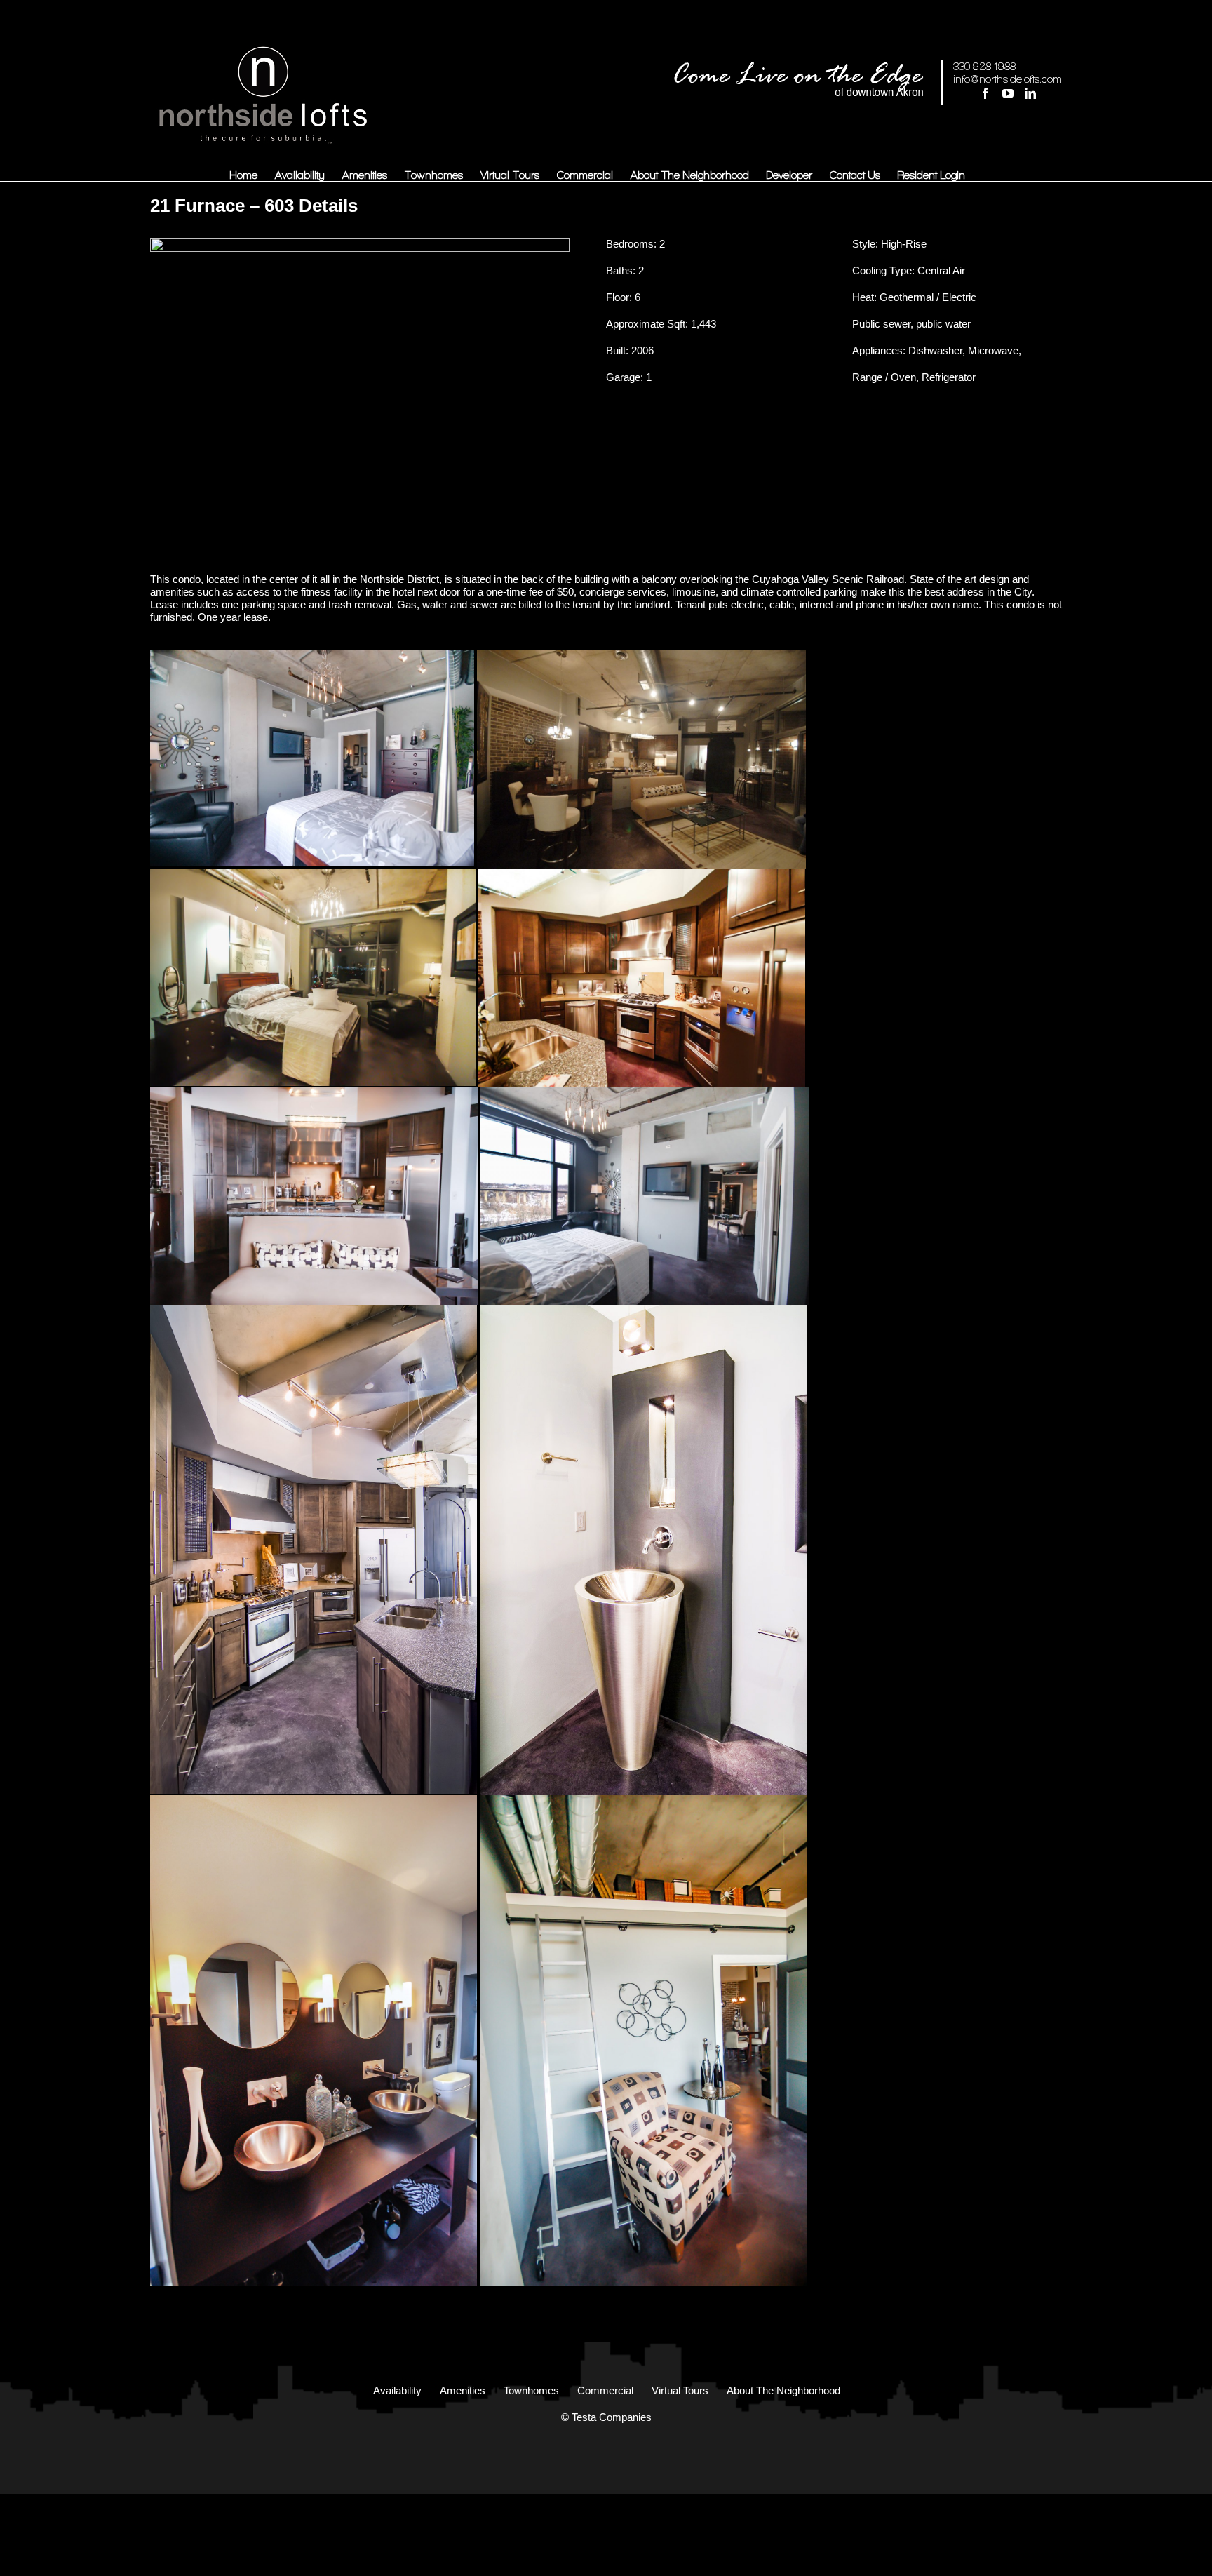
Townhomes (531, 2390)
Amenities (463, 2390)
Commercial (605, 2390)
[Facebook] (985, 93)
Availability (397, 2390)
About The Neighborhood (783, 2390)
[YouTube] (1008, 93)
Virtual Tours (680, 2390)
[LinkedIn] (1030, 93)
